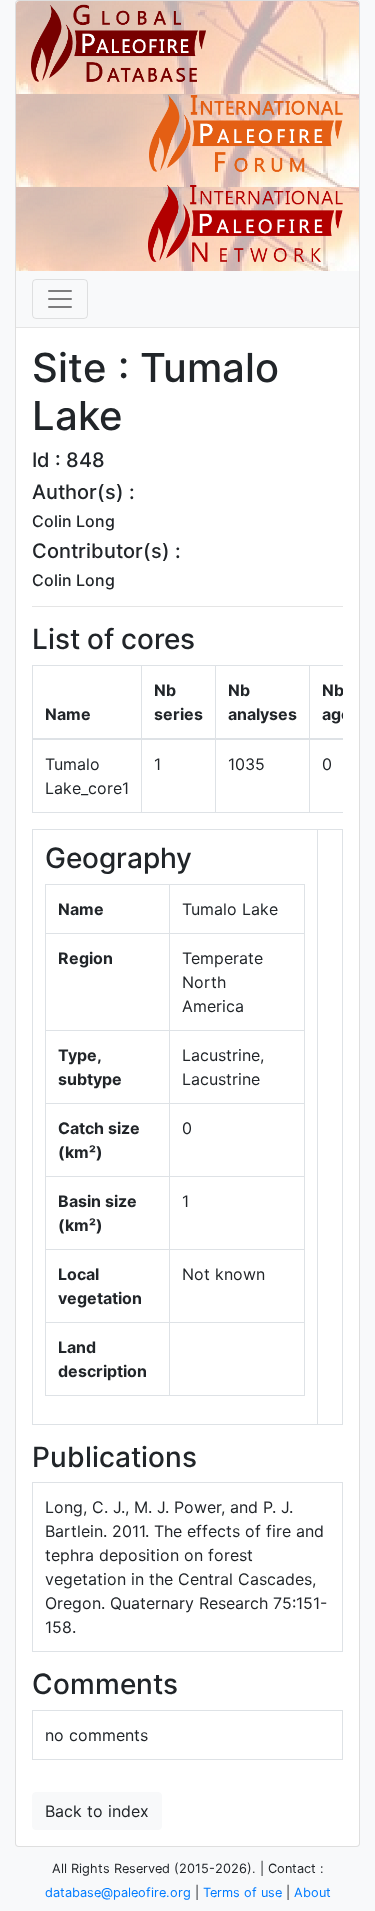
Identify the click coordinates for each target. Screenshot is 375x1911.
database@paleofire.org (118, 1892)
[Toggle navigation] (60, 299)
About (312, 1892)
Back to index (97, 1811)
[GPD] (118, 44)
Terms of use (242, 1892)
